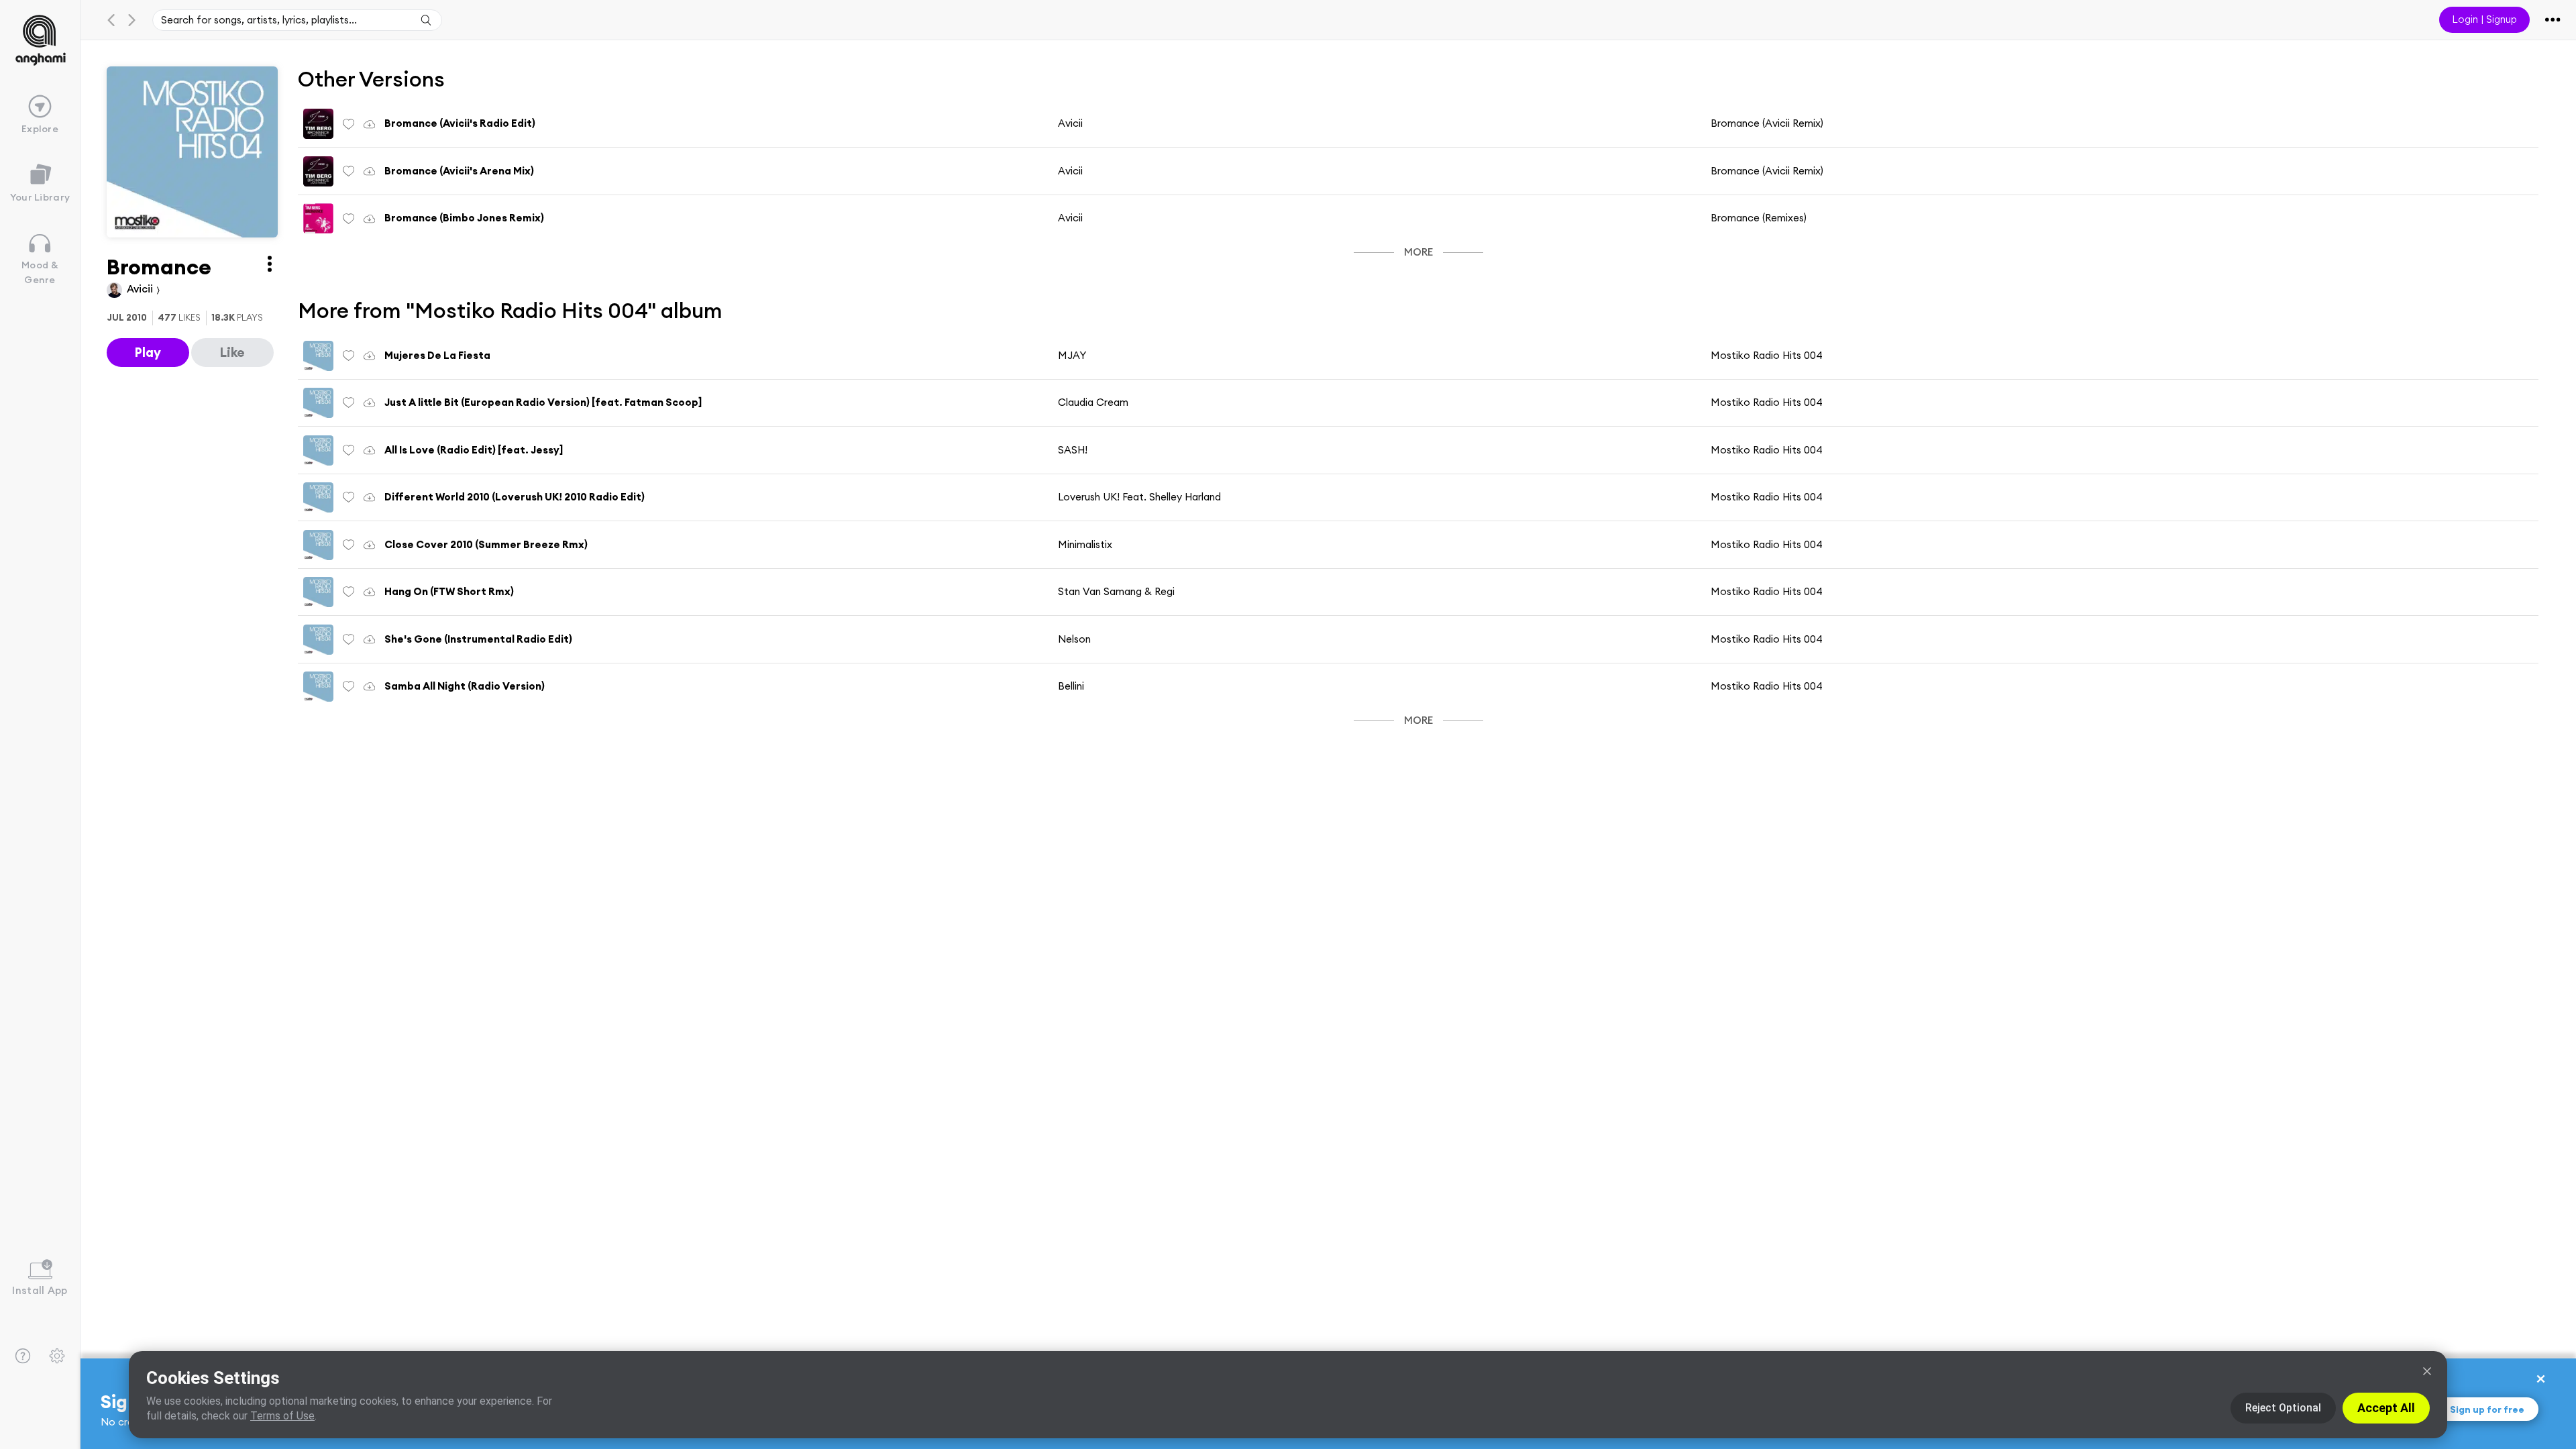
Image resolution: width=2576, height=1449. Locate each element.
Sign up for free (2487, 1409)
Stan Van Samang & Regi (1116, 591)
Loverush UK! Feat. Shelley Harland (1139, 497)
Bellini (1071, 686)
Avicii (141, 289)
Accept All (2386, 1408)
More (1418, 252)
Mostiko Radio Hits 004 (1767, 355)
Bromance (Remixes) (1759, 218)
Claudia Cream (1093, 402)
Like (232, 352)
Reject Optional (2283, 1408)
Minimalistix (1085, 544)
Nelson (1074, 639)
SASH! (1073, 450)
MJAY (1072, 355)
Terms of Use (282, 1416)
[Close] (2427, 1371)
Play (148, 352)
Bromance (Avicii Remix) (1767, 123)
